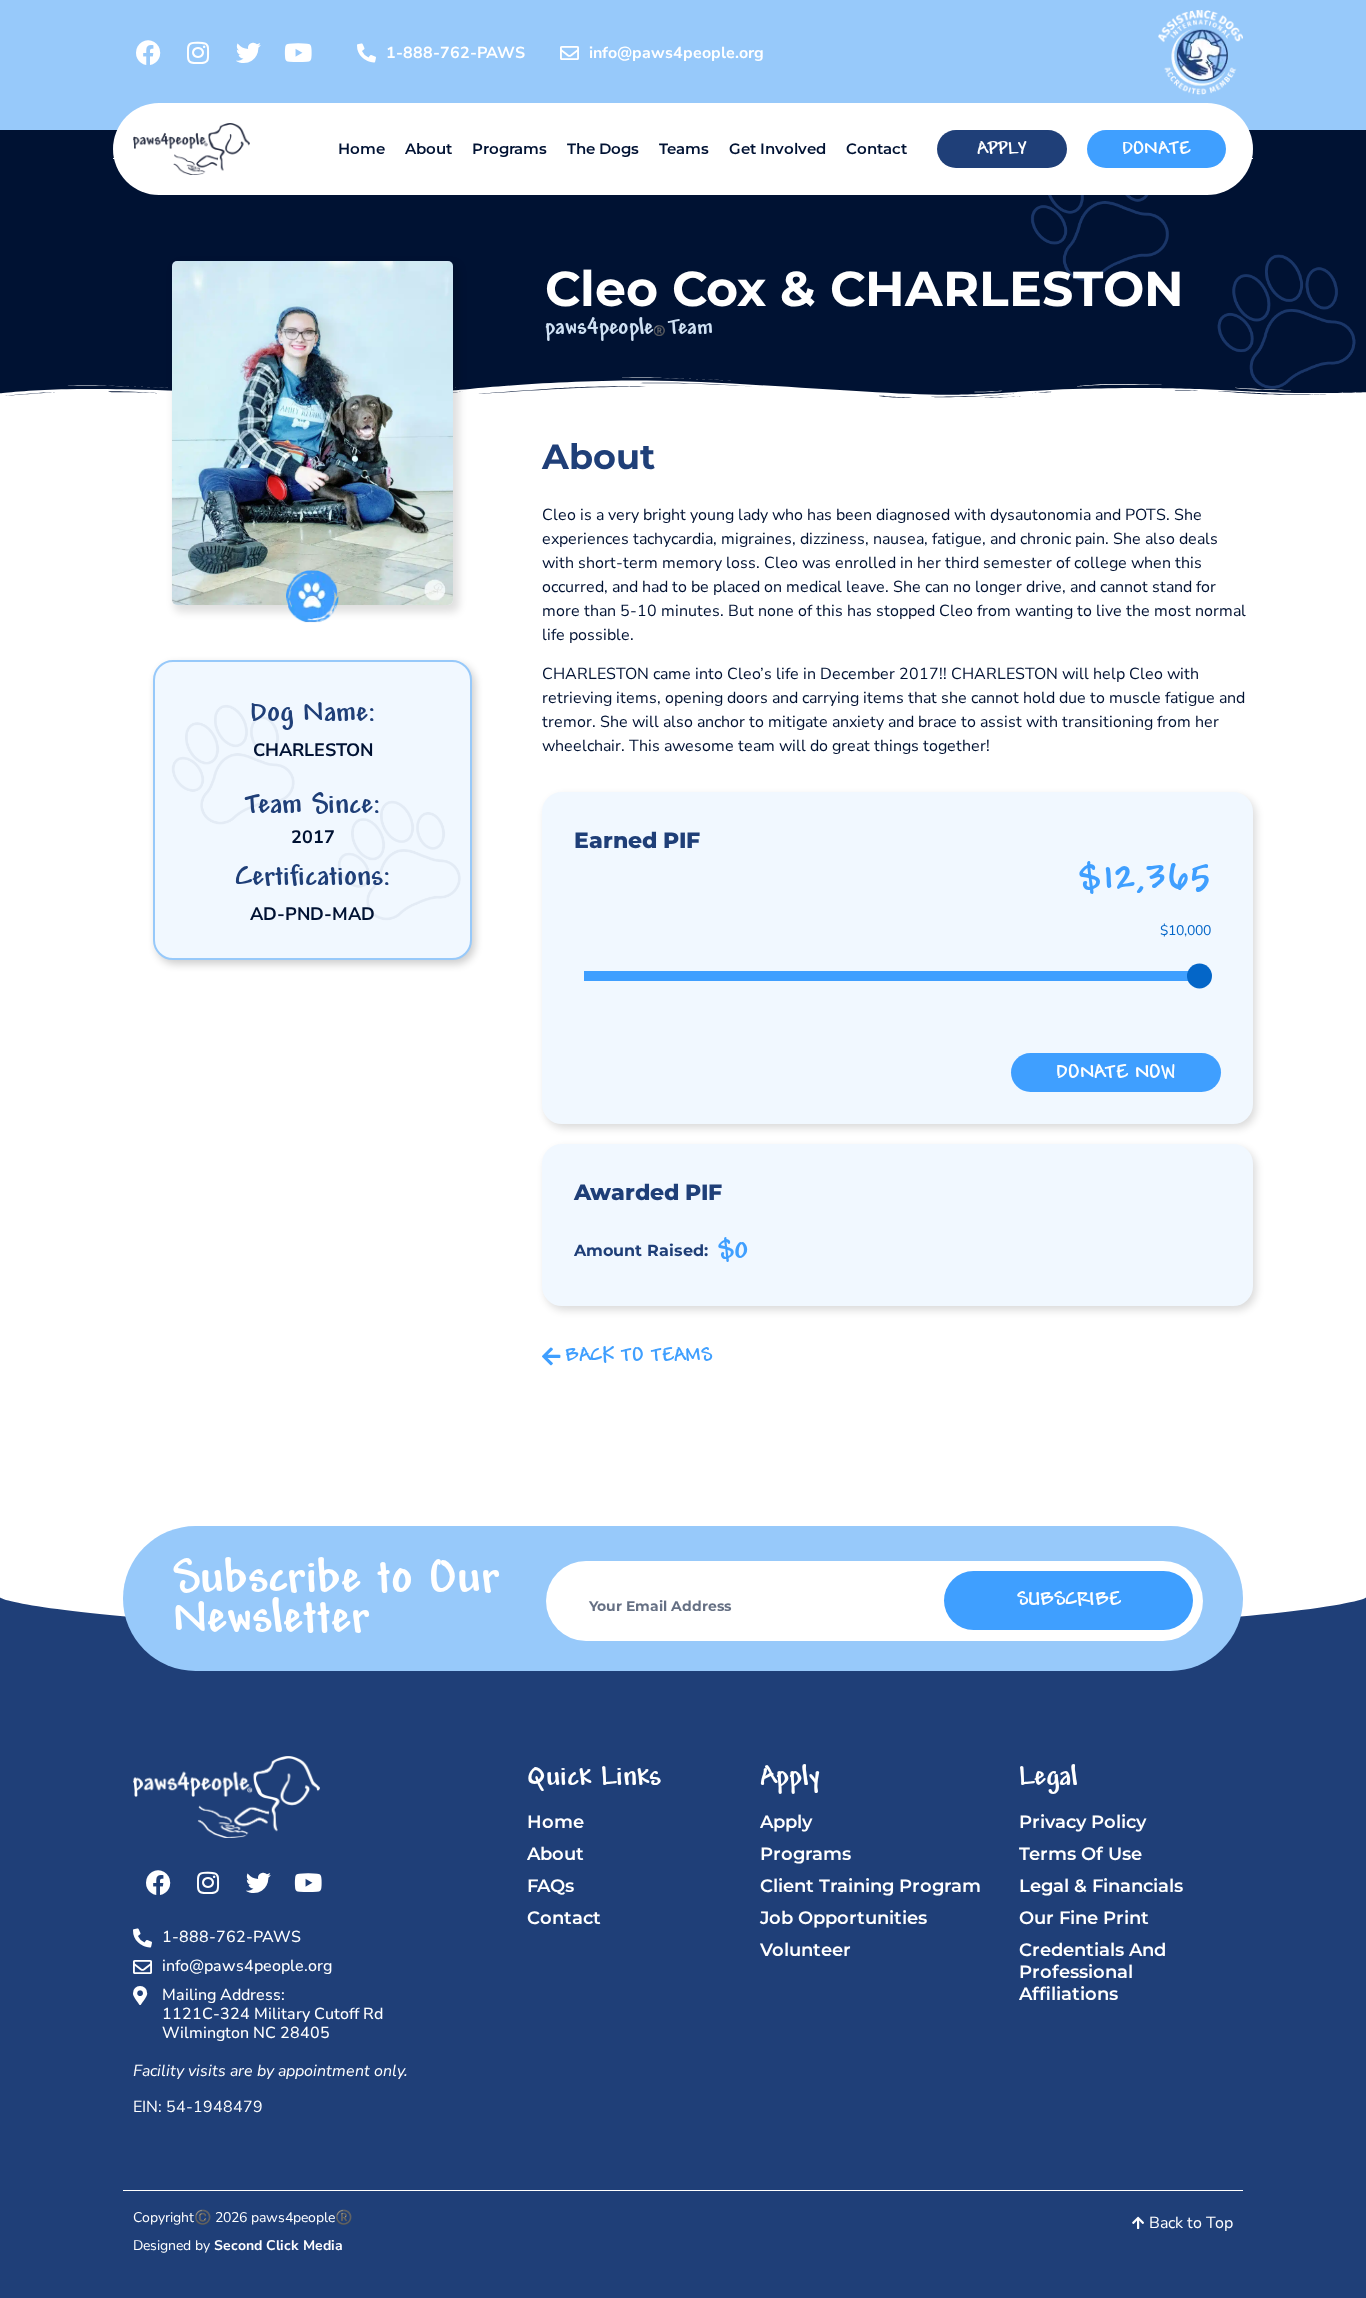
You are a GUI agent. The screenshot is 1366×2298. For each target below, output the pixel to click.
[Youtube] (298, 53)
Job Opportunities (843, 1918)
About (428, 148)
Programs (509, 148)
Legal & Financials (1101, 1886)
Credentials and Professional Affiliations (1092, 1972)
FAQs (550, 1886)
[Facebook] (148, 53)
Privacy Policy (1082, 1822)
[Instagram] (198, 53)
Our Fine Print (1084, 1918)
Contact (876, 148)
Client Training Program (870, 1886)
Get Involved (777, 148)
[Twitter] (248, 53)
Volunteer (805, 1950)
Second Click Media (278, 2245)
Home (361, 148)
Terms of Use (1080, 1854)
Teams (684, 148)
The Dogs (603, 148)
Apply (786, 1822)
